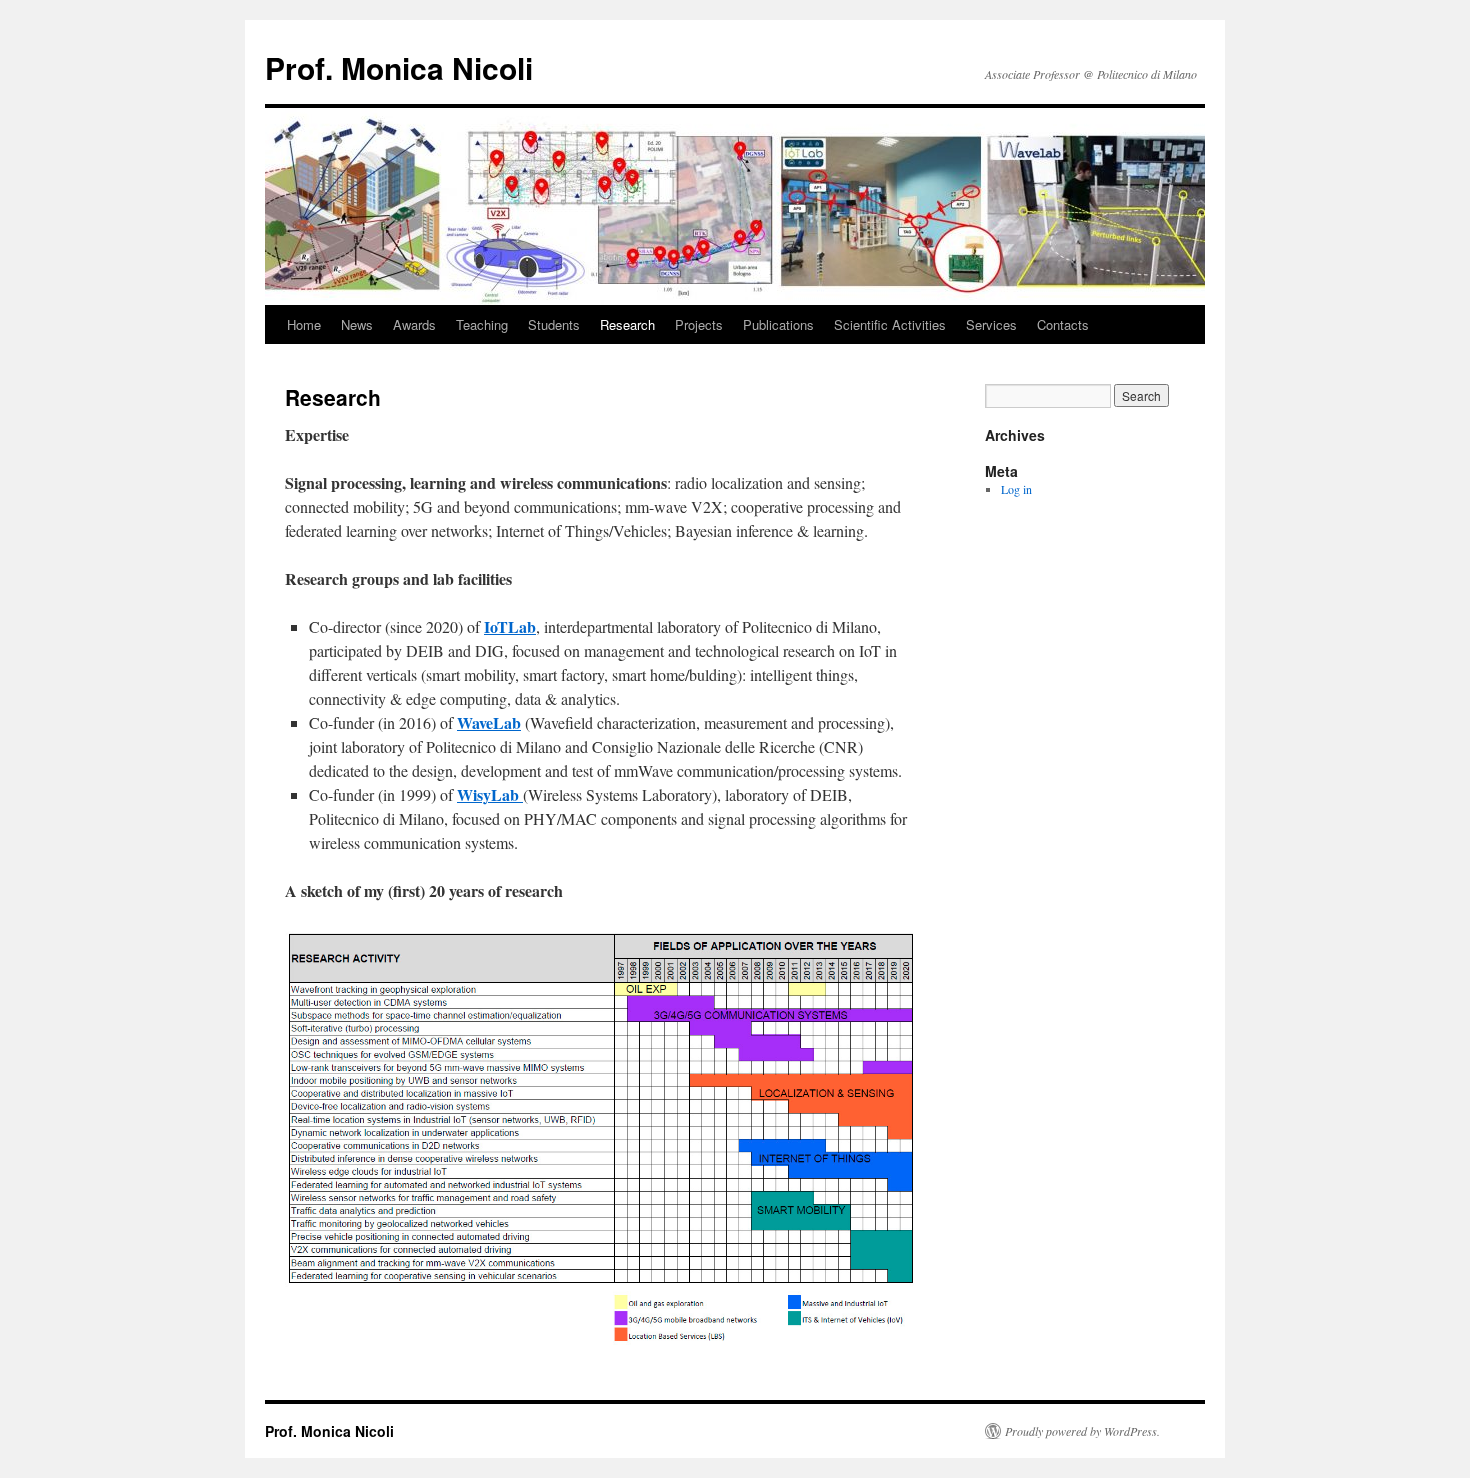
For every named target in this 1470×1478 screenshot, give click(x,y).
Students (554, 324)
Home (304, 324)
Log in (1016, 489)
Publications (778, 324)
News (357, 324)
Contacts (1063, 324)
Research (627, 324)
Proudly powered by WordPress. (1082, 1431)
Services (991, 324)
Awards (414, 324)
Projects (699, 324)
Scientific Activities (890, 324)
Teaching (482, 324)
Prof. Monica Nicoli (399, 67)
